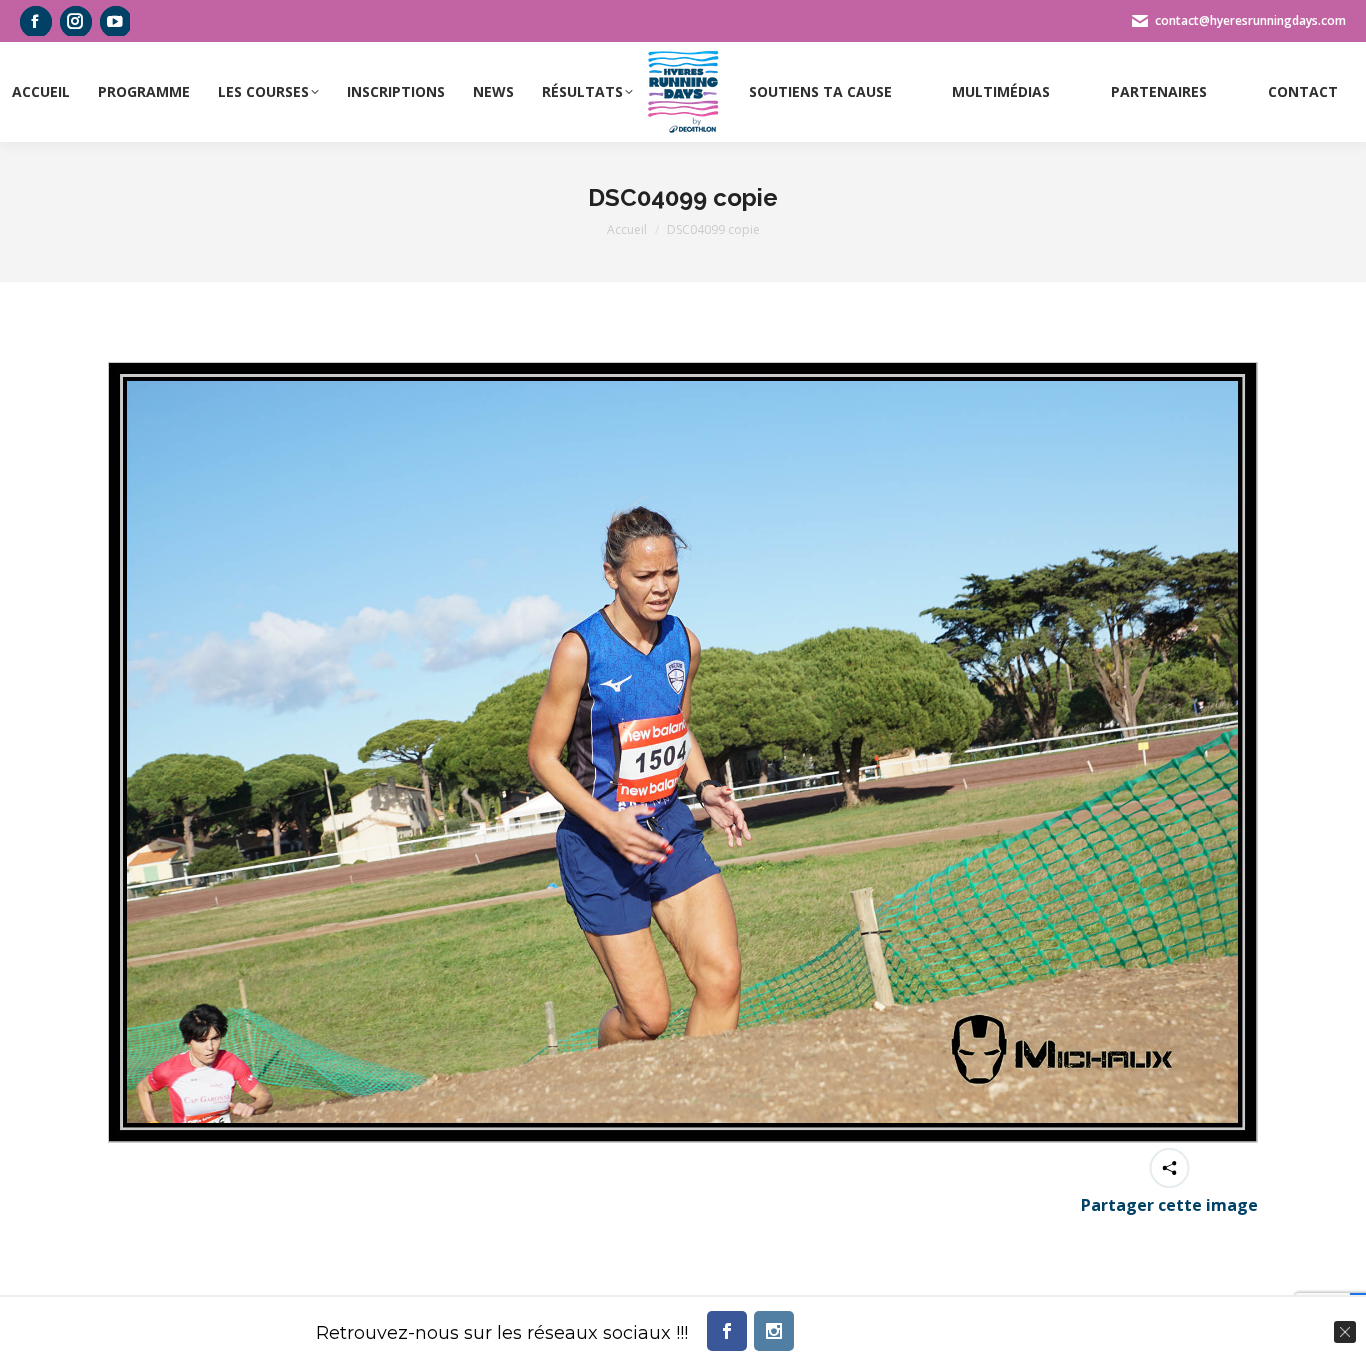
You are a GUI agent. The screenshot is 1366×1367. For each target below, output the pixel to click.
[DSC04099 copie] (683, 752)
